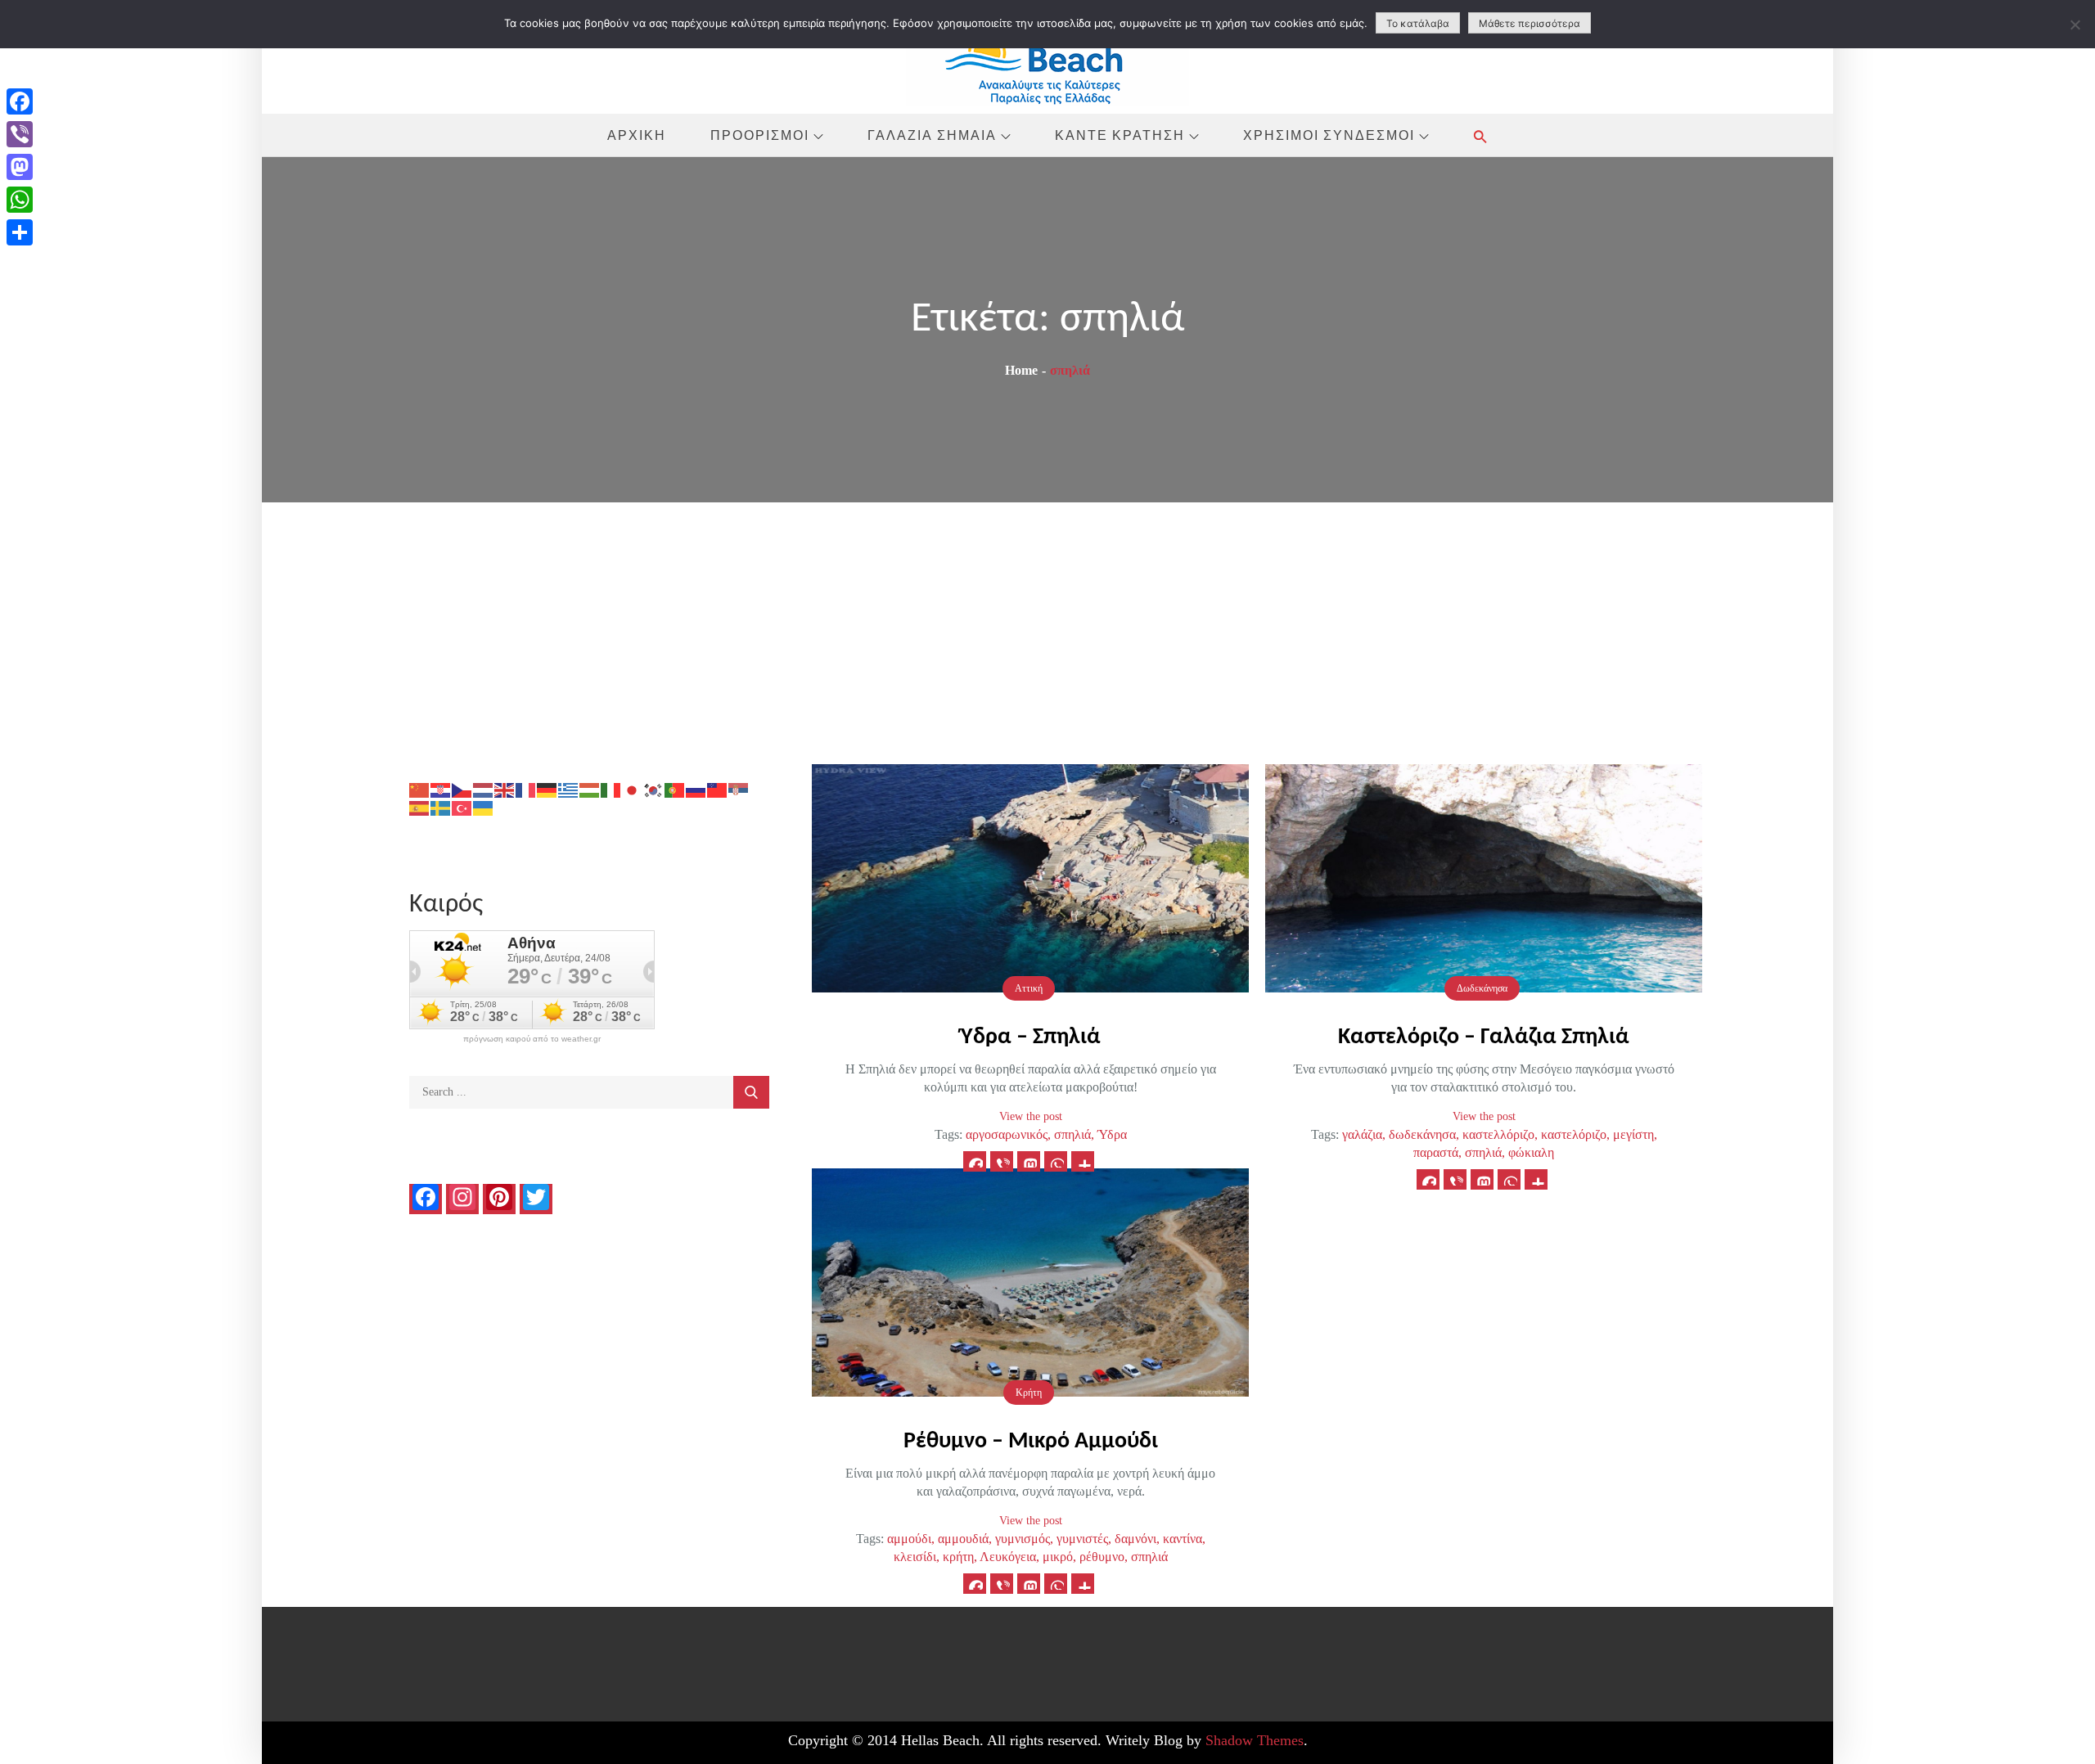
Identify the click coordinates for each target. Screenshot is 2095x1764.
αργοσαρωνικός (1007, 1134)
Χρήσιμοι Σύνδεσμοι (1329, 135)
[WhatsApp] (20, 200)
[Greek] (569, 789)
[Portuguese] (675, 789)
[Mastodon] (20, 167)
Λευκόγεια (1008, 1557)
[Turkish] (462, 807)
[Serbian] (739, 789)
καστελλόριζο (1498, 1134)
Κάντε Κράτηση (1120, 135)
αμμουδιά (963, 1539)
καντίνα (1183, 1539)
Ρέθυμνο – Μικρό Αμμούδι (1031, 1442)
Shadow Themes (1255, 1740)
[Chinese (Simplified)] (420, 789)
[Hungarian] (590, 789)
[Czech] (462, 789)
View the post (1031, 1116)
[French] (526, 789)
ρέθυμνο (1102, 1557)
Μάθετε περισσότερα (1530, 23)
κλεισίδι (915, 1557)
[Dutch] (484, 789)
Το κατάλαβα (1418, 23)
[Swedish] (441, 807)
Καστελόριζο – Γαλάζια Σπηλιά (1484, 1037)
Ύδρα (1112, 1134)
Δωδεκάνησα (1482, 988)
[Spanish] (420, 807)
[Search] (751, 1092)
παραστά (1436, 1152)
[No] (2075, 25)
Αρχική (637, 135)
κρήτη (958, 1557)
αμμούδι (909, 1539)
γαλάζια (1362, 1134)
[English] (505, 789)
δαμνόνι (1135, 1539)
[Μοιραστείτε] (20, 232)
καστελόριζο (1574, 1134)
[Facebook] (20, 101)
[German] (547, 789)
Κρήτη (1029, 1393)
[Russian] (696, 789)
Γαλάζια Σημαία (932, 135)
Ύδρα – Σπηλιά (1031, 1037)
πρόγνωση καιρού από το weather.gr (532, 1039)
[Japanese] (633, 789)
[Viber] (20, 134)
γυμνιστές (1082, 1539)
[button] (1480, 136)
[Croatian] (441, 789)
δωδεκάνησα (1422, 1134)
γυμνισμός (1023, 1539)
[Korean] (654, 789)
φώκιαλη (1531, 1152)
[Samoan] (718, 789)
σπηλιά (1072, 1134)
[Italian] (611, 789)
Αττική (1029, 988)
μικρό (1058, 1557)
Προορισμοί (760, 135)
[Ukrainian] (484, 807)
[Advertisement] (1047, 625)
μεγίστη (1633, 1134)
